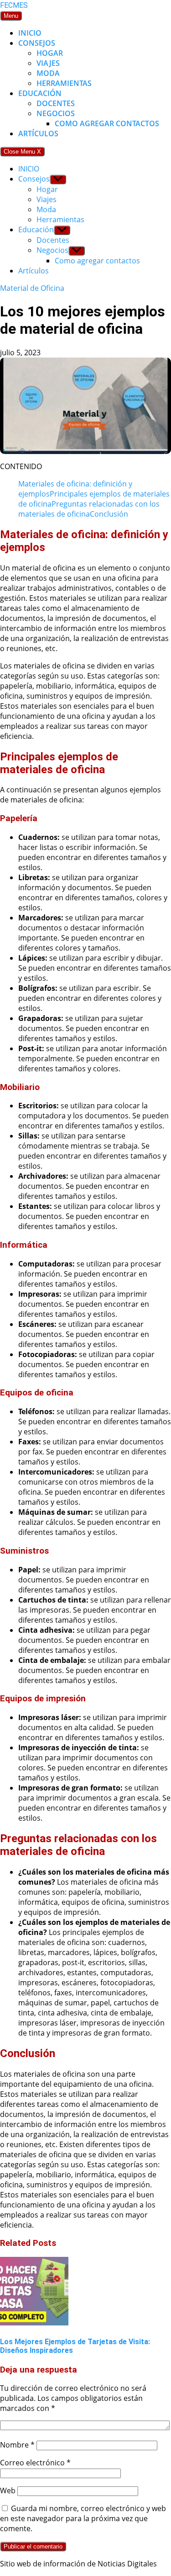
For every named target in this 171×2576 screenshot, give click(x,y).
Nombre (17, 2445)
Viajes (48, 63)
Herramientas (64, 83)
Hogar (50, 53)
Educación (40, 93)
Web (8, 2490)
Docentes (56, 103)
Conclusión (109, 514)
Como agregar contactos (107, 123)
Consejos (37, 43)
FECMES (14, 5)
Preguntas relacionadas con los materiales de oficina (89, 509)
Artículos (38, 134)
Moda (48, 73)
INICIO (30, 33)
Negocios (56, 113)
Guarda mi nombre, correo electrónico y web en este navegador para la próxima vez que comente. (83, 2518)
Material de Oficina (32, 288)
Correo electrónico (35, 2463)
